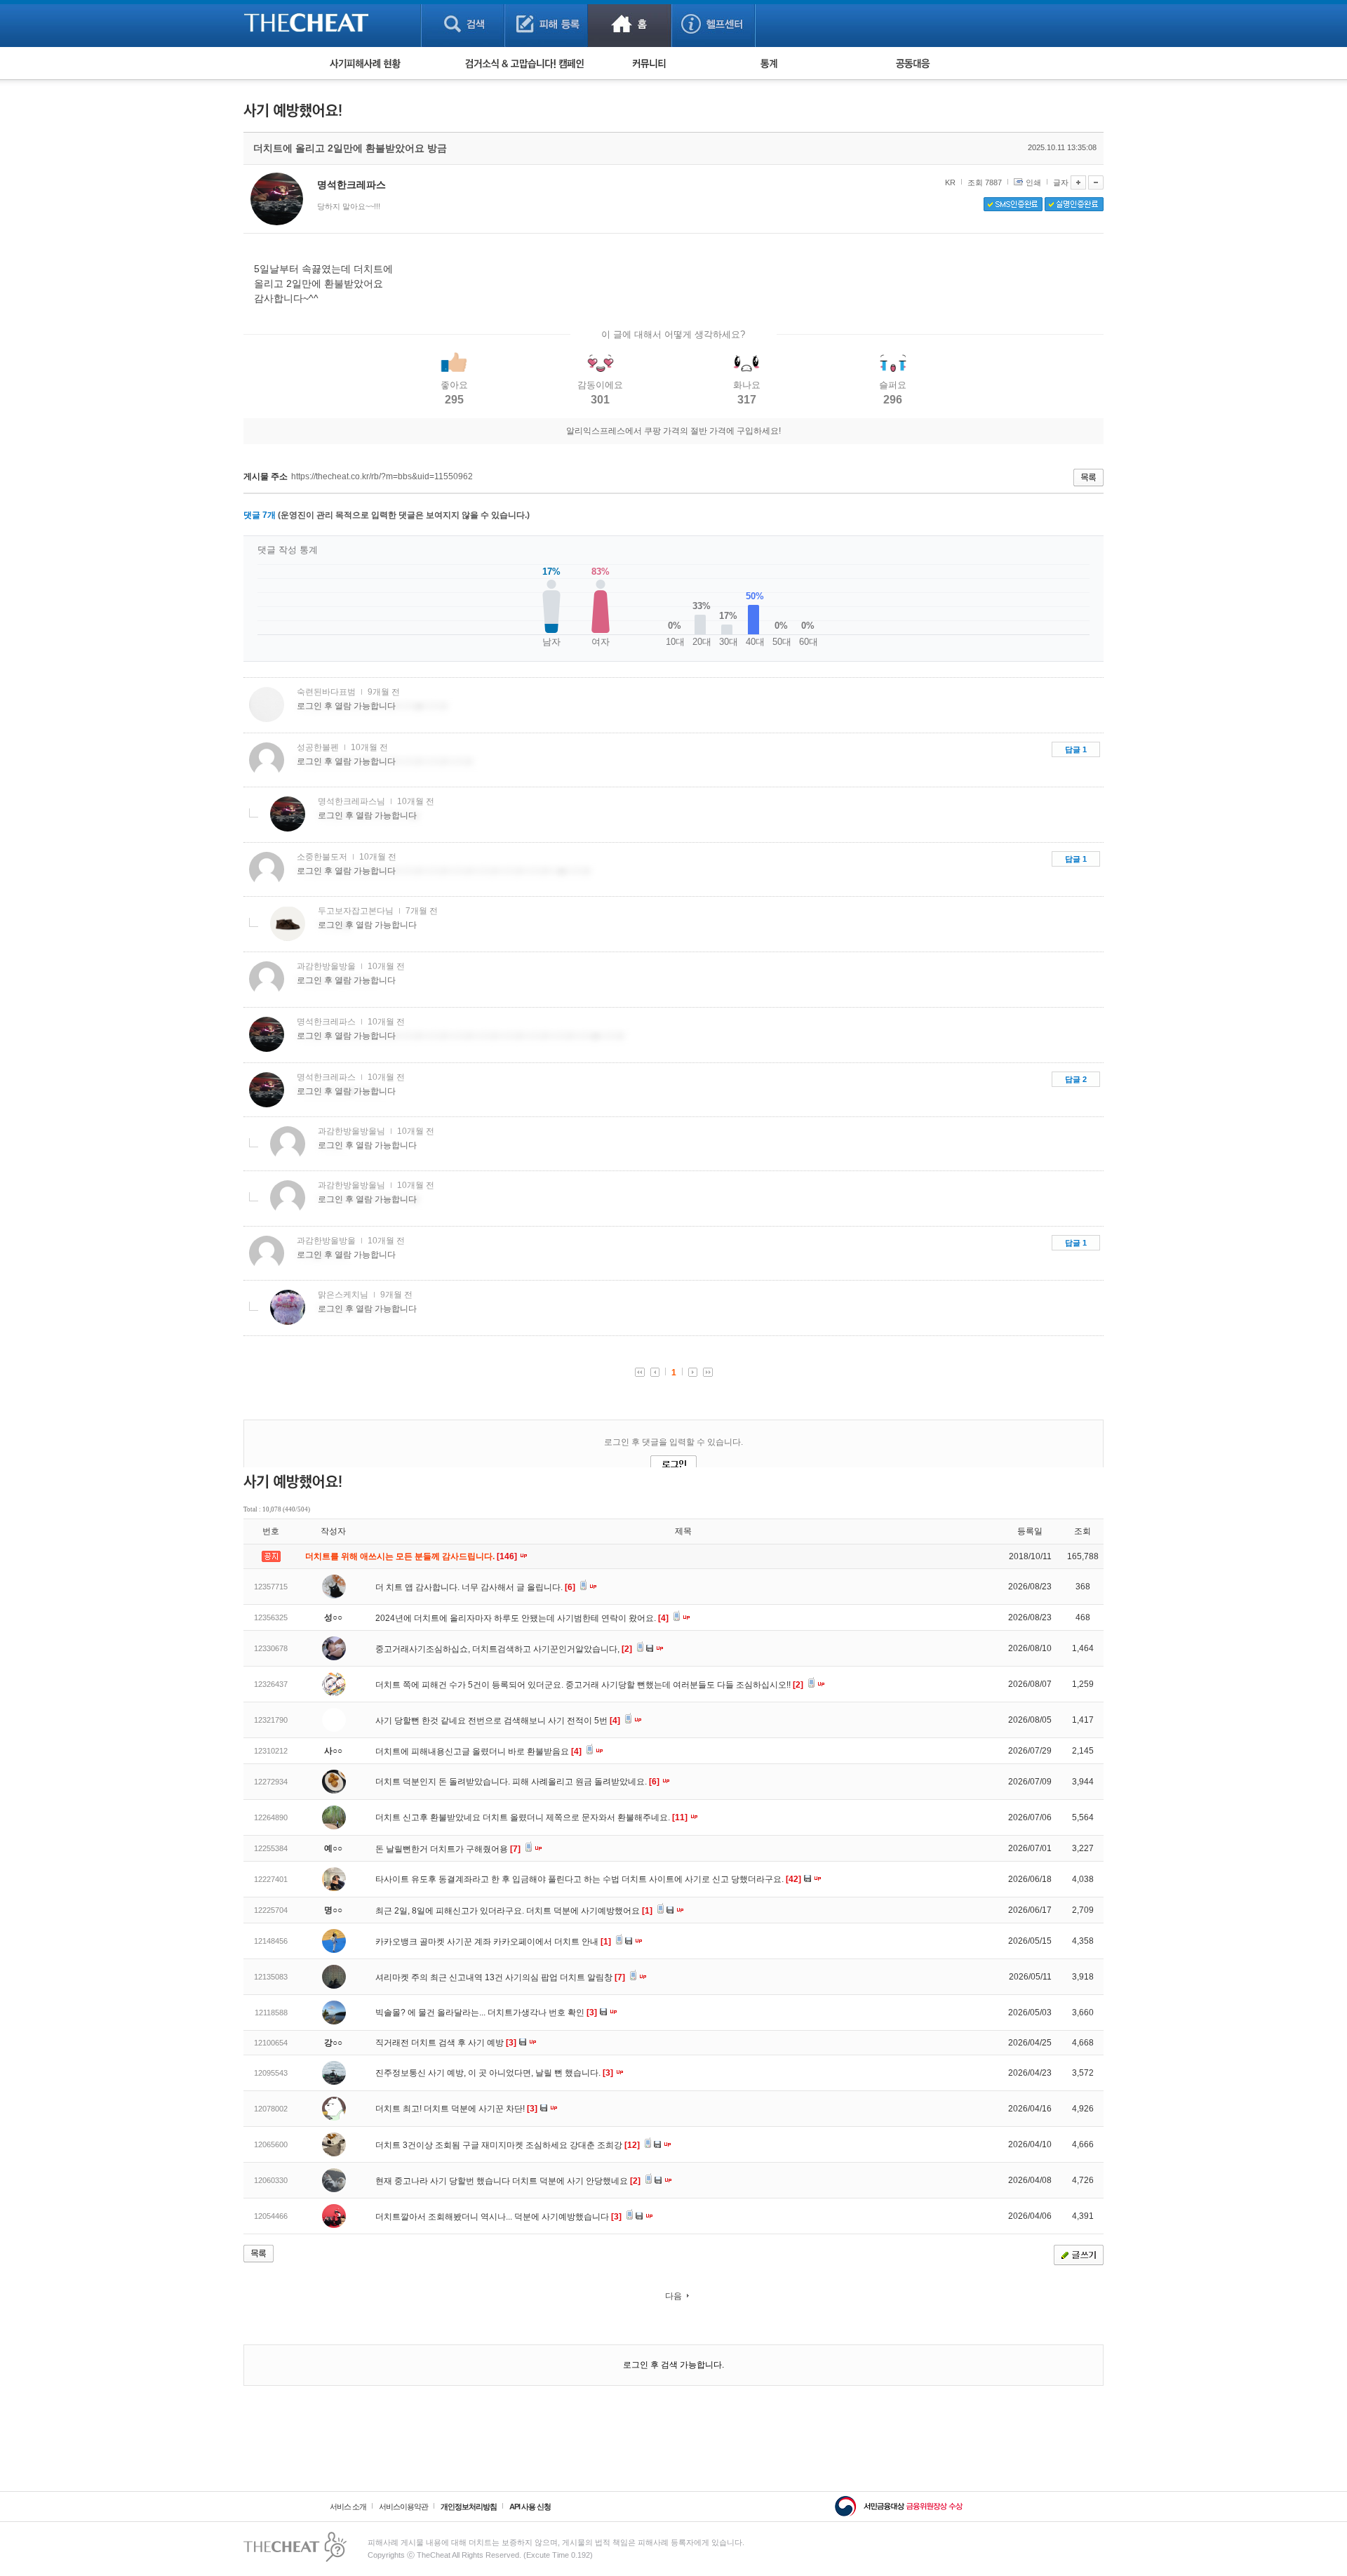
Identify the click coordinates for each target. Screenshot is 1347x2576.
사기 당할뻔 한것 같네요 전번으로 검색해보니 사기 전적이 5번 (498, 1721)
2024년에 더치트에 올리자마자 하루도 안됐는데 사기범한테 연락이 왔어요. (522, 1618)
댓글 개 (260, 515)
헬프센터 (713, 24)
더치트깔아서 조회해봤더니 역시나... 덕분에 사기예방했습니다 (498, 2217)
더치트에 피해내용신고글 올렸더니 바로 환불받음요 (478, 1751)
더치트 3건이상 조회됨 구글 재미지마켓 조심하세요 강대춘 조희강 (508, 2145)
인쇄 (1033, 182)
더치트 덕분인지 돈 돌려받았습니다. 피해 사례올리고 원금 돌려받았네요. (517, 1782)
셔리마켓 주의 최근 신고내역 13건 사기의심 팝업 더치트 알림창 (500, 1977)
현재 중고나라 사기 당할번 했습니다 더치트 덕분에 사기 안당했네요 (508, 2181)
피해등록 (546, 24)
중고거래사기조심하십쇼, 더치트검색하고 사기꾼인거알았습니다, (504, 1649)
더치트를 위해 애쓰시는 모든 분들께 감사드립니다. (412, 1556)
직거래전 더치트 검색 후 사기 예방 (446, 2043)
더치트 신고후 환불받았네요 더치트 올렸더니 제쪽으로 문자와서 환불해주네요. (531, 1817)
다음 (673, 2296)
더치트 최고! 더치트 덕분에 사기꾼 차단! (456, 2109)
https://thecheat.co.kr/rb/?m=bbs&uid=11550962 (382, 476)
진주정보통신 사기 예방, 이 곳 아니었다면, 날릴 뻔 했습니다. (494, 2073)
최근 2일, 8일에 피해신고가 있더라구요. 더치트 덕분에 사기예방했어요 (514, 1911)
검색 (463, 24)
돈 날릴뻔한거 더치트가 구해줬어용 (448, 1849)
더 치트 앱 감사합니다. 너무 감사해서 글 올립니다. (475, 1587)
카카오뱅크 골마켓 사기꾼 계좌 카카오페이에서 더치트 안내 (493, 1942)
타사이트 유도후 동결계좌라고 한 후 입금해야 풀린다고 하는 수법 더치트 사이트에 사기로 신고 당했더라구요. (588, 1879)
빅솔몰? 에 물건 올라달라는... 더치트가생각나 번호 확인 (486, 2013)
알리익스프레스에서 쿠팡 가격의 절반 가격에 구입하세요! (673, 431)
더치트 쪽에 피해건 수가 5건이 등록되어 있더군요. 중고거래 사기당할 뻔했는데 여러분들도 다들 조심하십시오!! (589, 1685)
